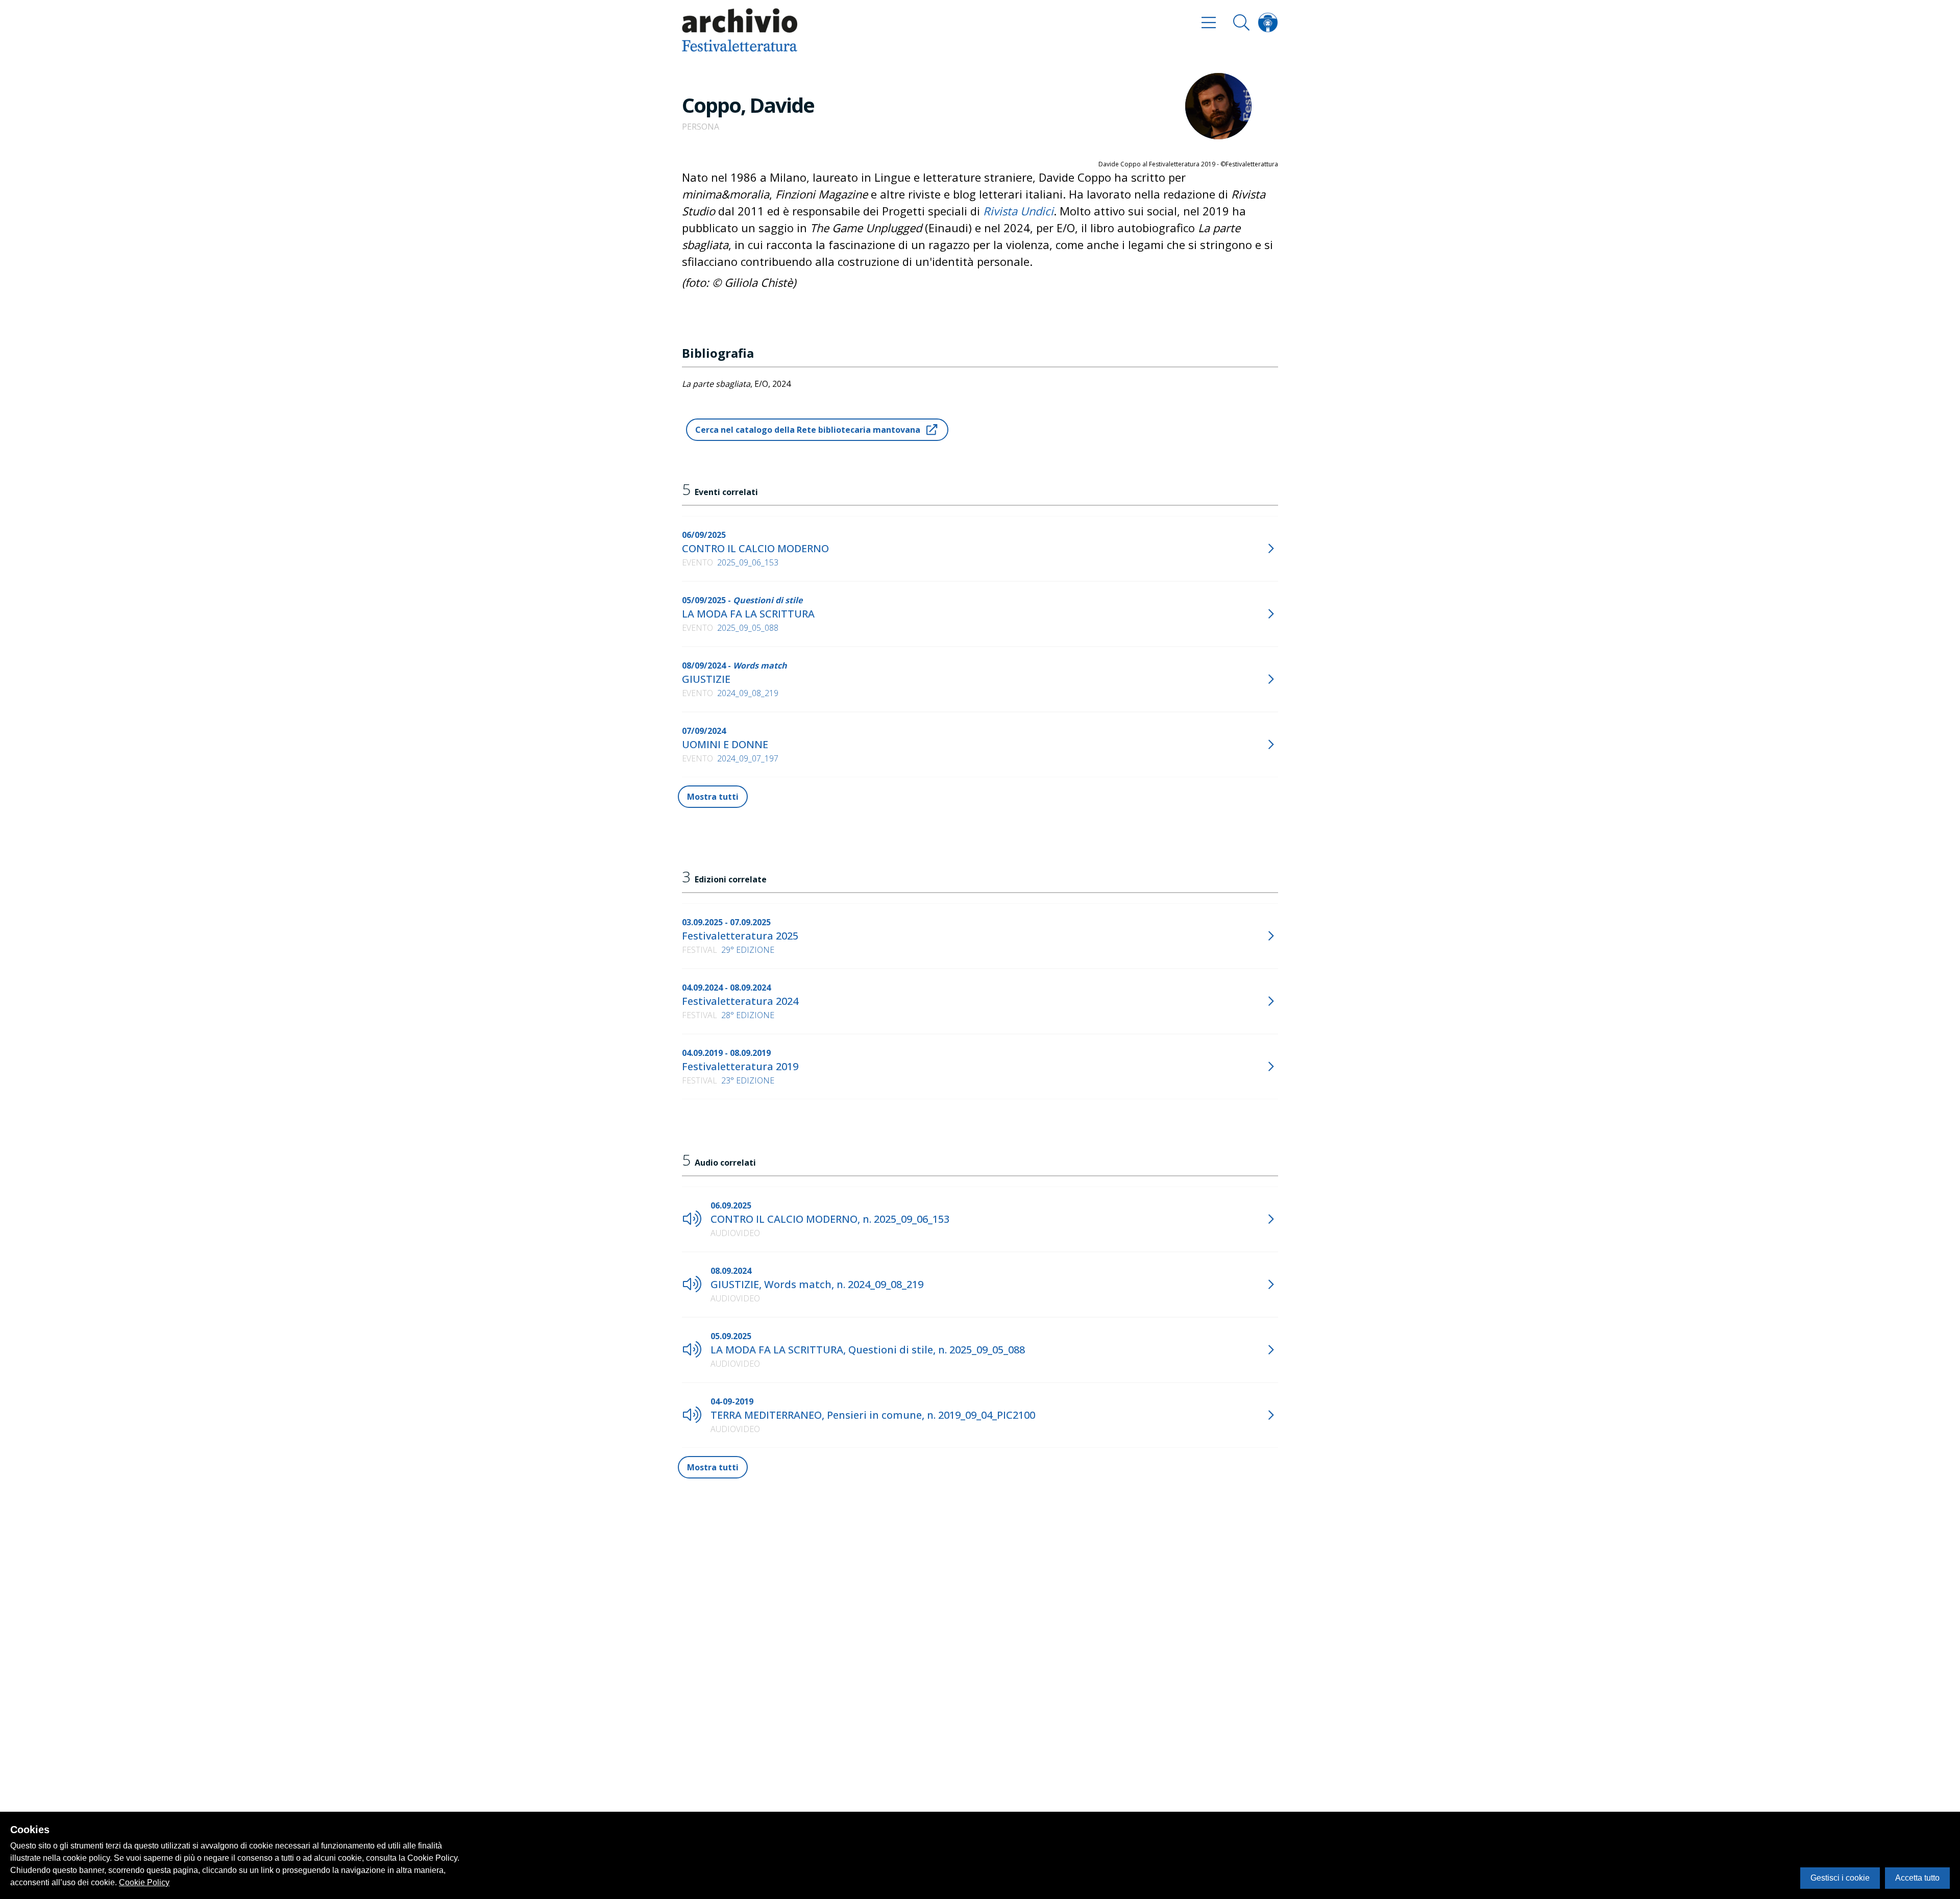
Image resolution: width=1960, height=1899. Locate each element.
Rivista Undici (1018, 211)
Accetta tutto (1917, 1878)
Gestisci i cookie (1840, 1878)
